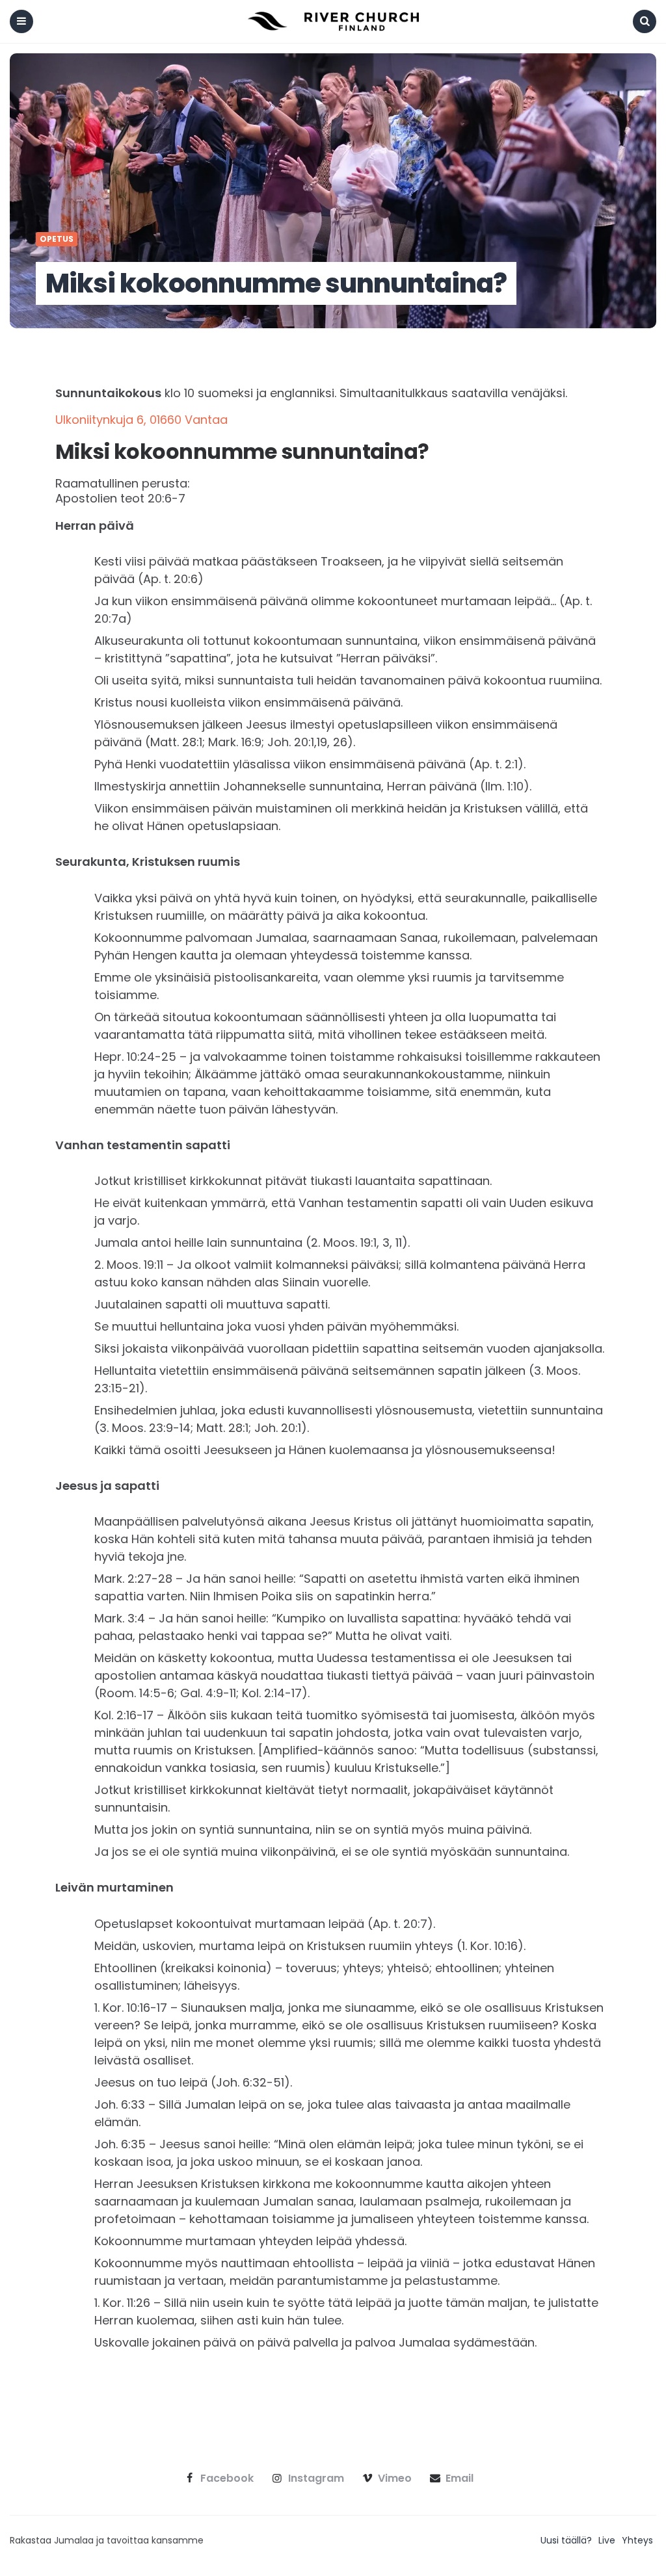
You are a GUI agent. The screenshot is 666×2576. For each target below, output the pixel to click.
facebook (227, 2478)
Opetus (57, 239)
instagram (316, 2478)
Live (607, 2540)
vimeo (395, 2478)
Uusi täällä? (566, 2540)
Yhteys (637, 2540)
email (460, 2478)
